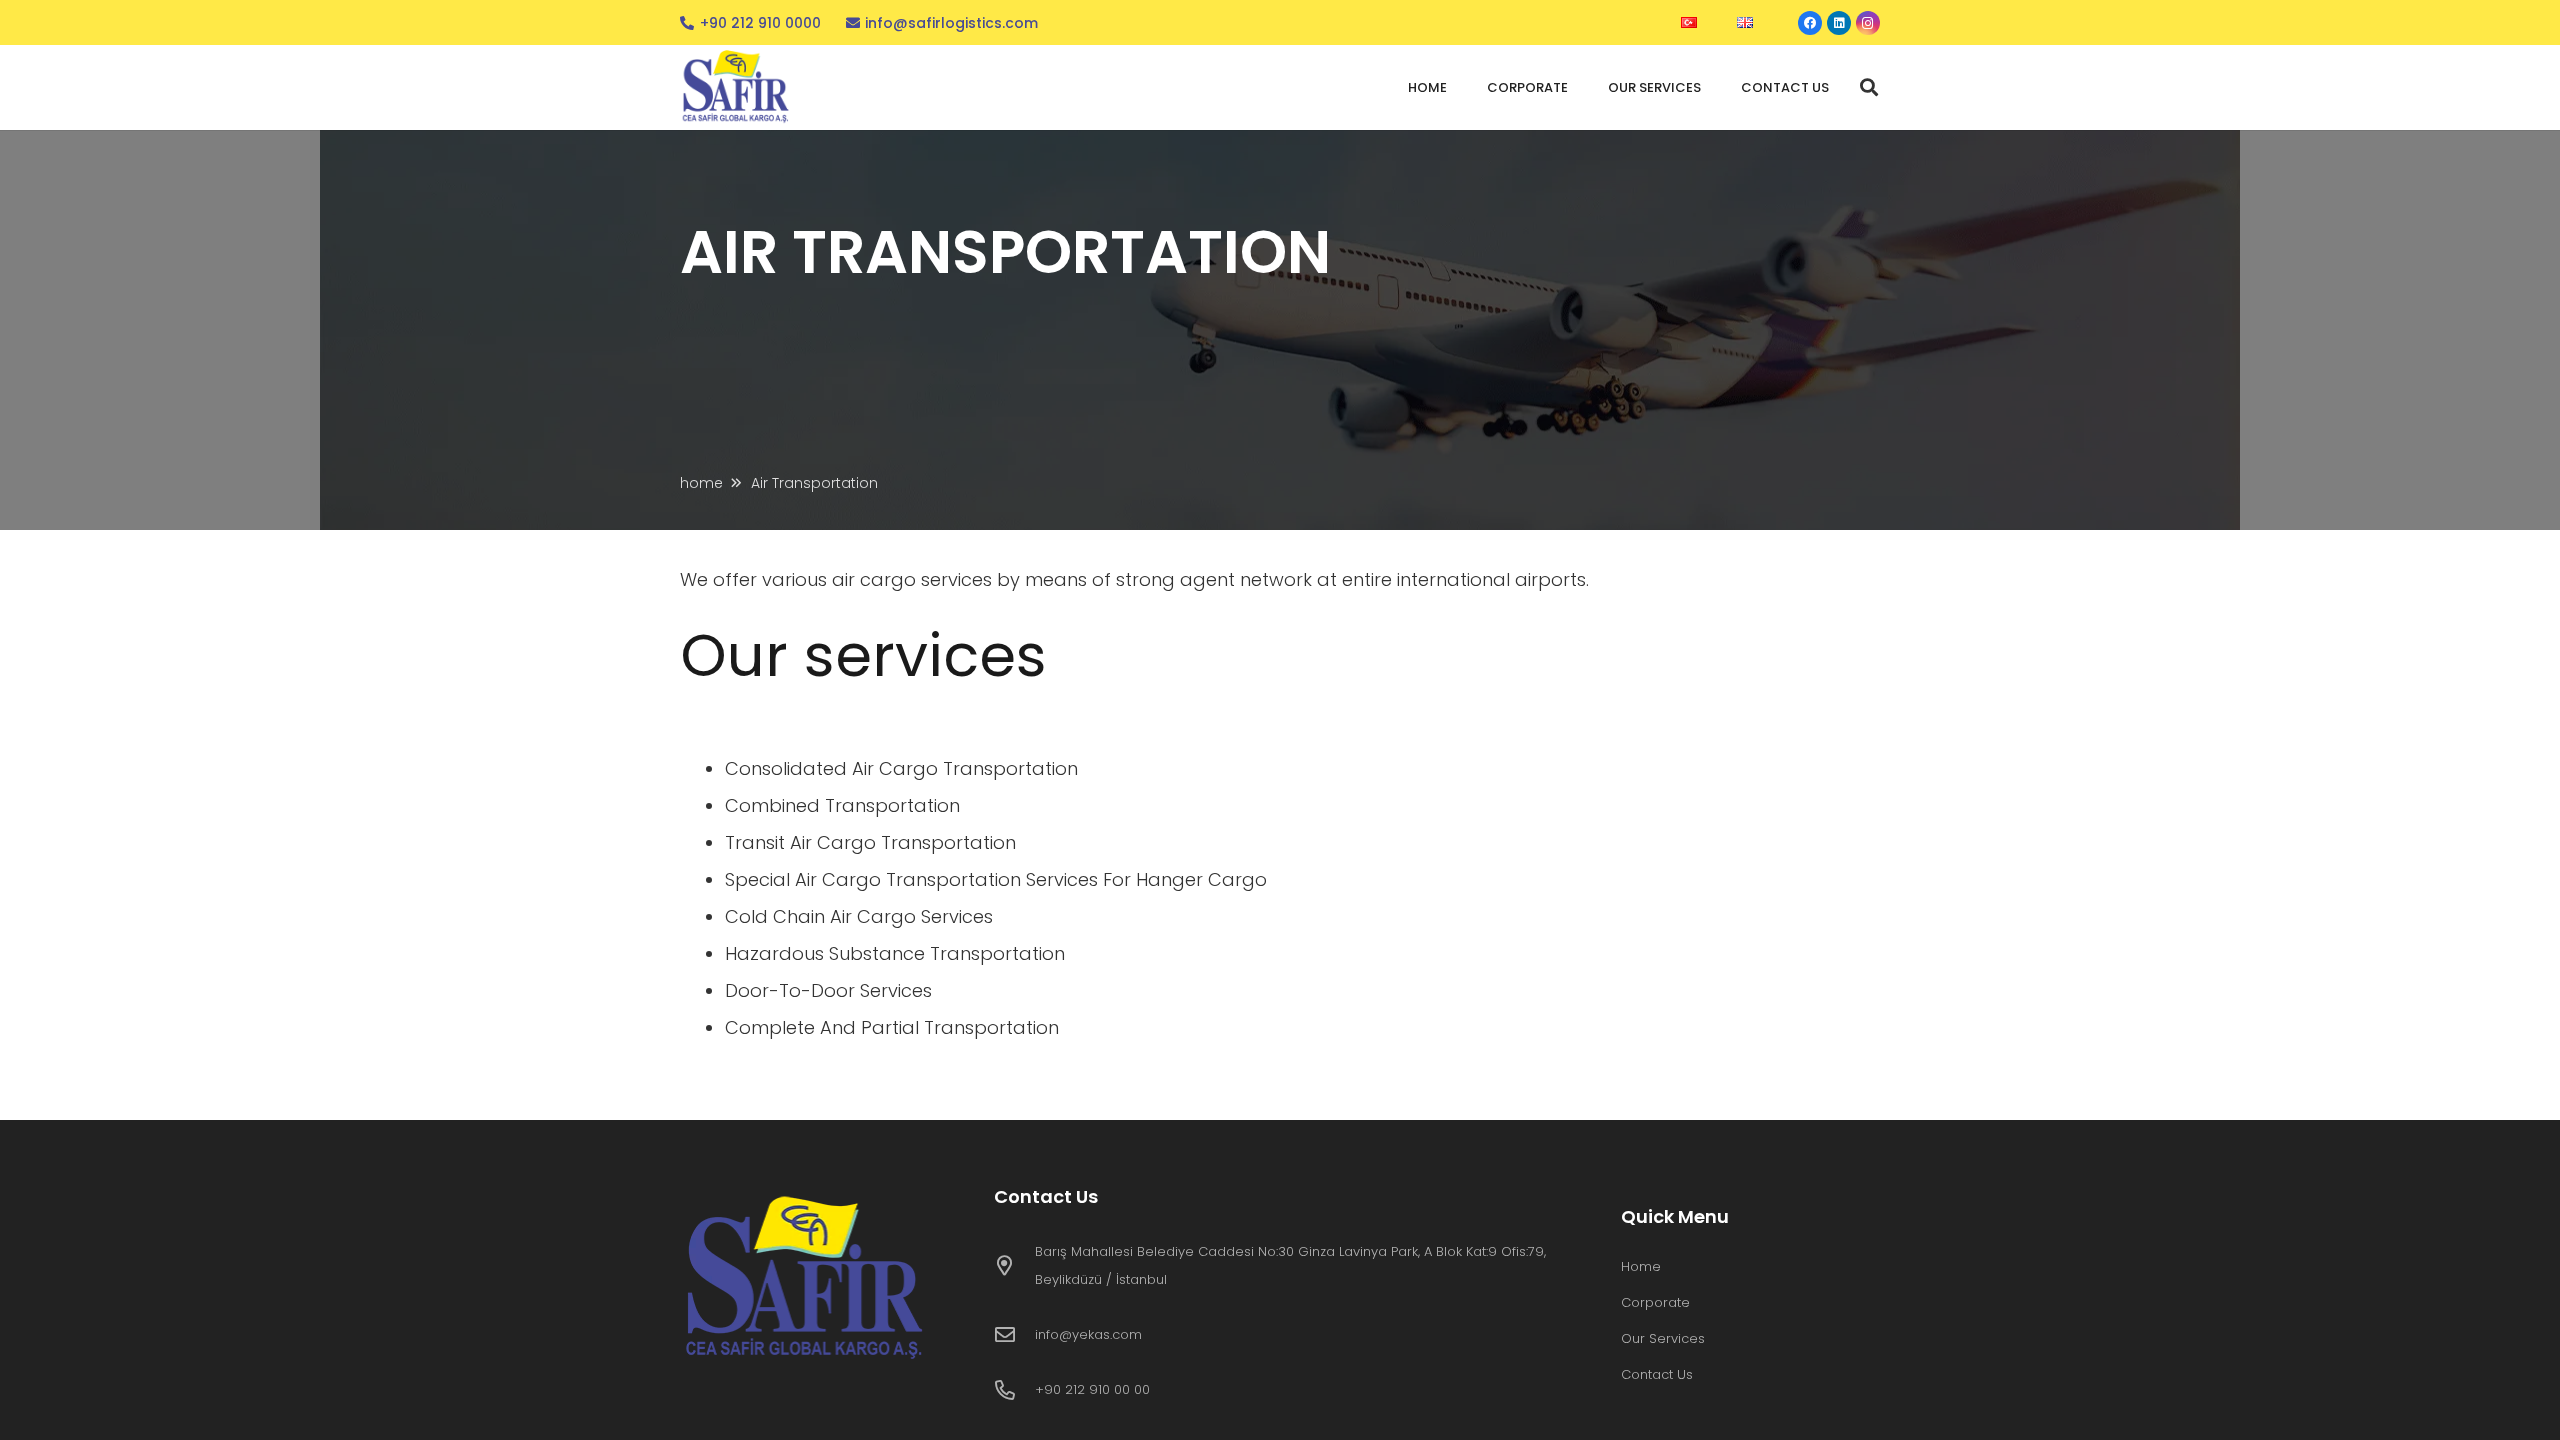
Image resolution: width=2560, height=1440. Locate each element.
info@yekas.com (1088, 1334)
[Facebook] (1810, 23)
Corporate (1655, 1302)
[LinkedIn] (1839, 23)
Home (1641, 1266)
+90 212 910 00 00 (1092, 1389)
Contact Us (1657, 1374)
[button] (1869, 87)
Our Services (1663, 1338)
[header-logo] (738, 87)
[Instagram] (1868, 23)
